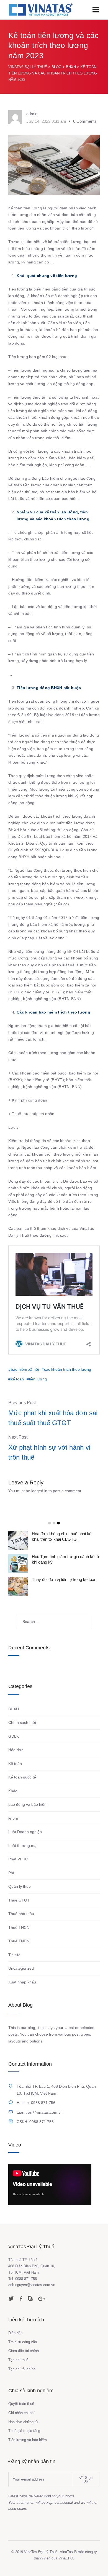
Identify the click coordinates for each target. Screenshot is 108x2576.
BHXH (14, 1709)
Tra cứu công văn (23, 2342)
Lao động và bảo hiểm (28, 1804)
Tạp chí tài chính (22, 2369)
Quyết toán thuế (21, 2404)
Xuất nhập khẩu (22, 1982)
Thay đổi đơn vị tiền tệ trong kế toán (64, 1579)
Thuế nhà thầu (21, 1914)
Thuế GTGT (19, 1900)
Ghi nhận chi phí (21, 2413)
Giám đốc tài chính (24, 2351)
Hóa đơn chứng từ (23, 2422)
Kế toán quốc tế (22, 1777)
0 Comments (85, 121)
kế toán (17, 1379)
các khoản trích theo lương (68, 1369)
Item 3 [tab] (58, 1523)
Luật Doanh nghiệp (25, 1832)
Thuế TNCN (19, 1927)
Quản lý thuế (20, 1886)
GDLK (14, 1736)
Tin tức (14, 1955)
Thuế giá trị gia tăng (24, 2431)
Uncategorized (21, 1968)
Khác (13, 1791)
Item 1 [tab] (50, 1523)
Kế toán (15, 1764)
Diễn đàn (15, 2333)
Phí (11, 1873)
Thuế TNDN (19, 1941)
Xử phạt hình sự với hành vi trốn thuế (49, 1452)
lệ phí (13, 1818)
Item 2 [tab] (54, 1523)
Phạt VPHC (18, 1859)
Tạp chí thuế (18, 2360)
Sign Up (88, 2479)
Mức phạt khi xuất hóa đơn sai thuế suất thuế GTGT (53, 1418)
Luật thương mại (23, 1846)
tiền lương (38, 1379)
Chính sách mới (22, 1722)
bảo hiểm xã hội (25, 1369)
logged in (39, 1491)
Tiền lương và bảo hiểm (28, 2440)
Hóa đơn (16, 1750)
